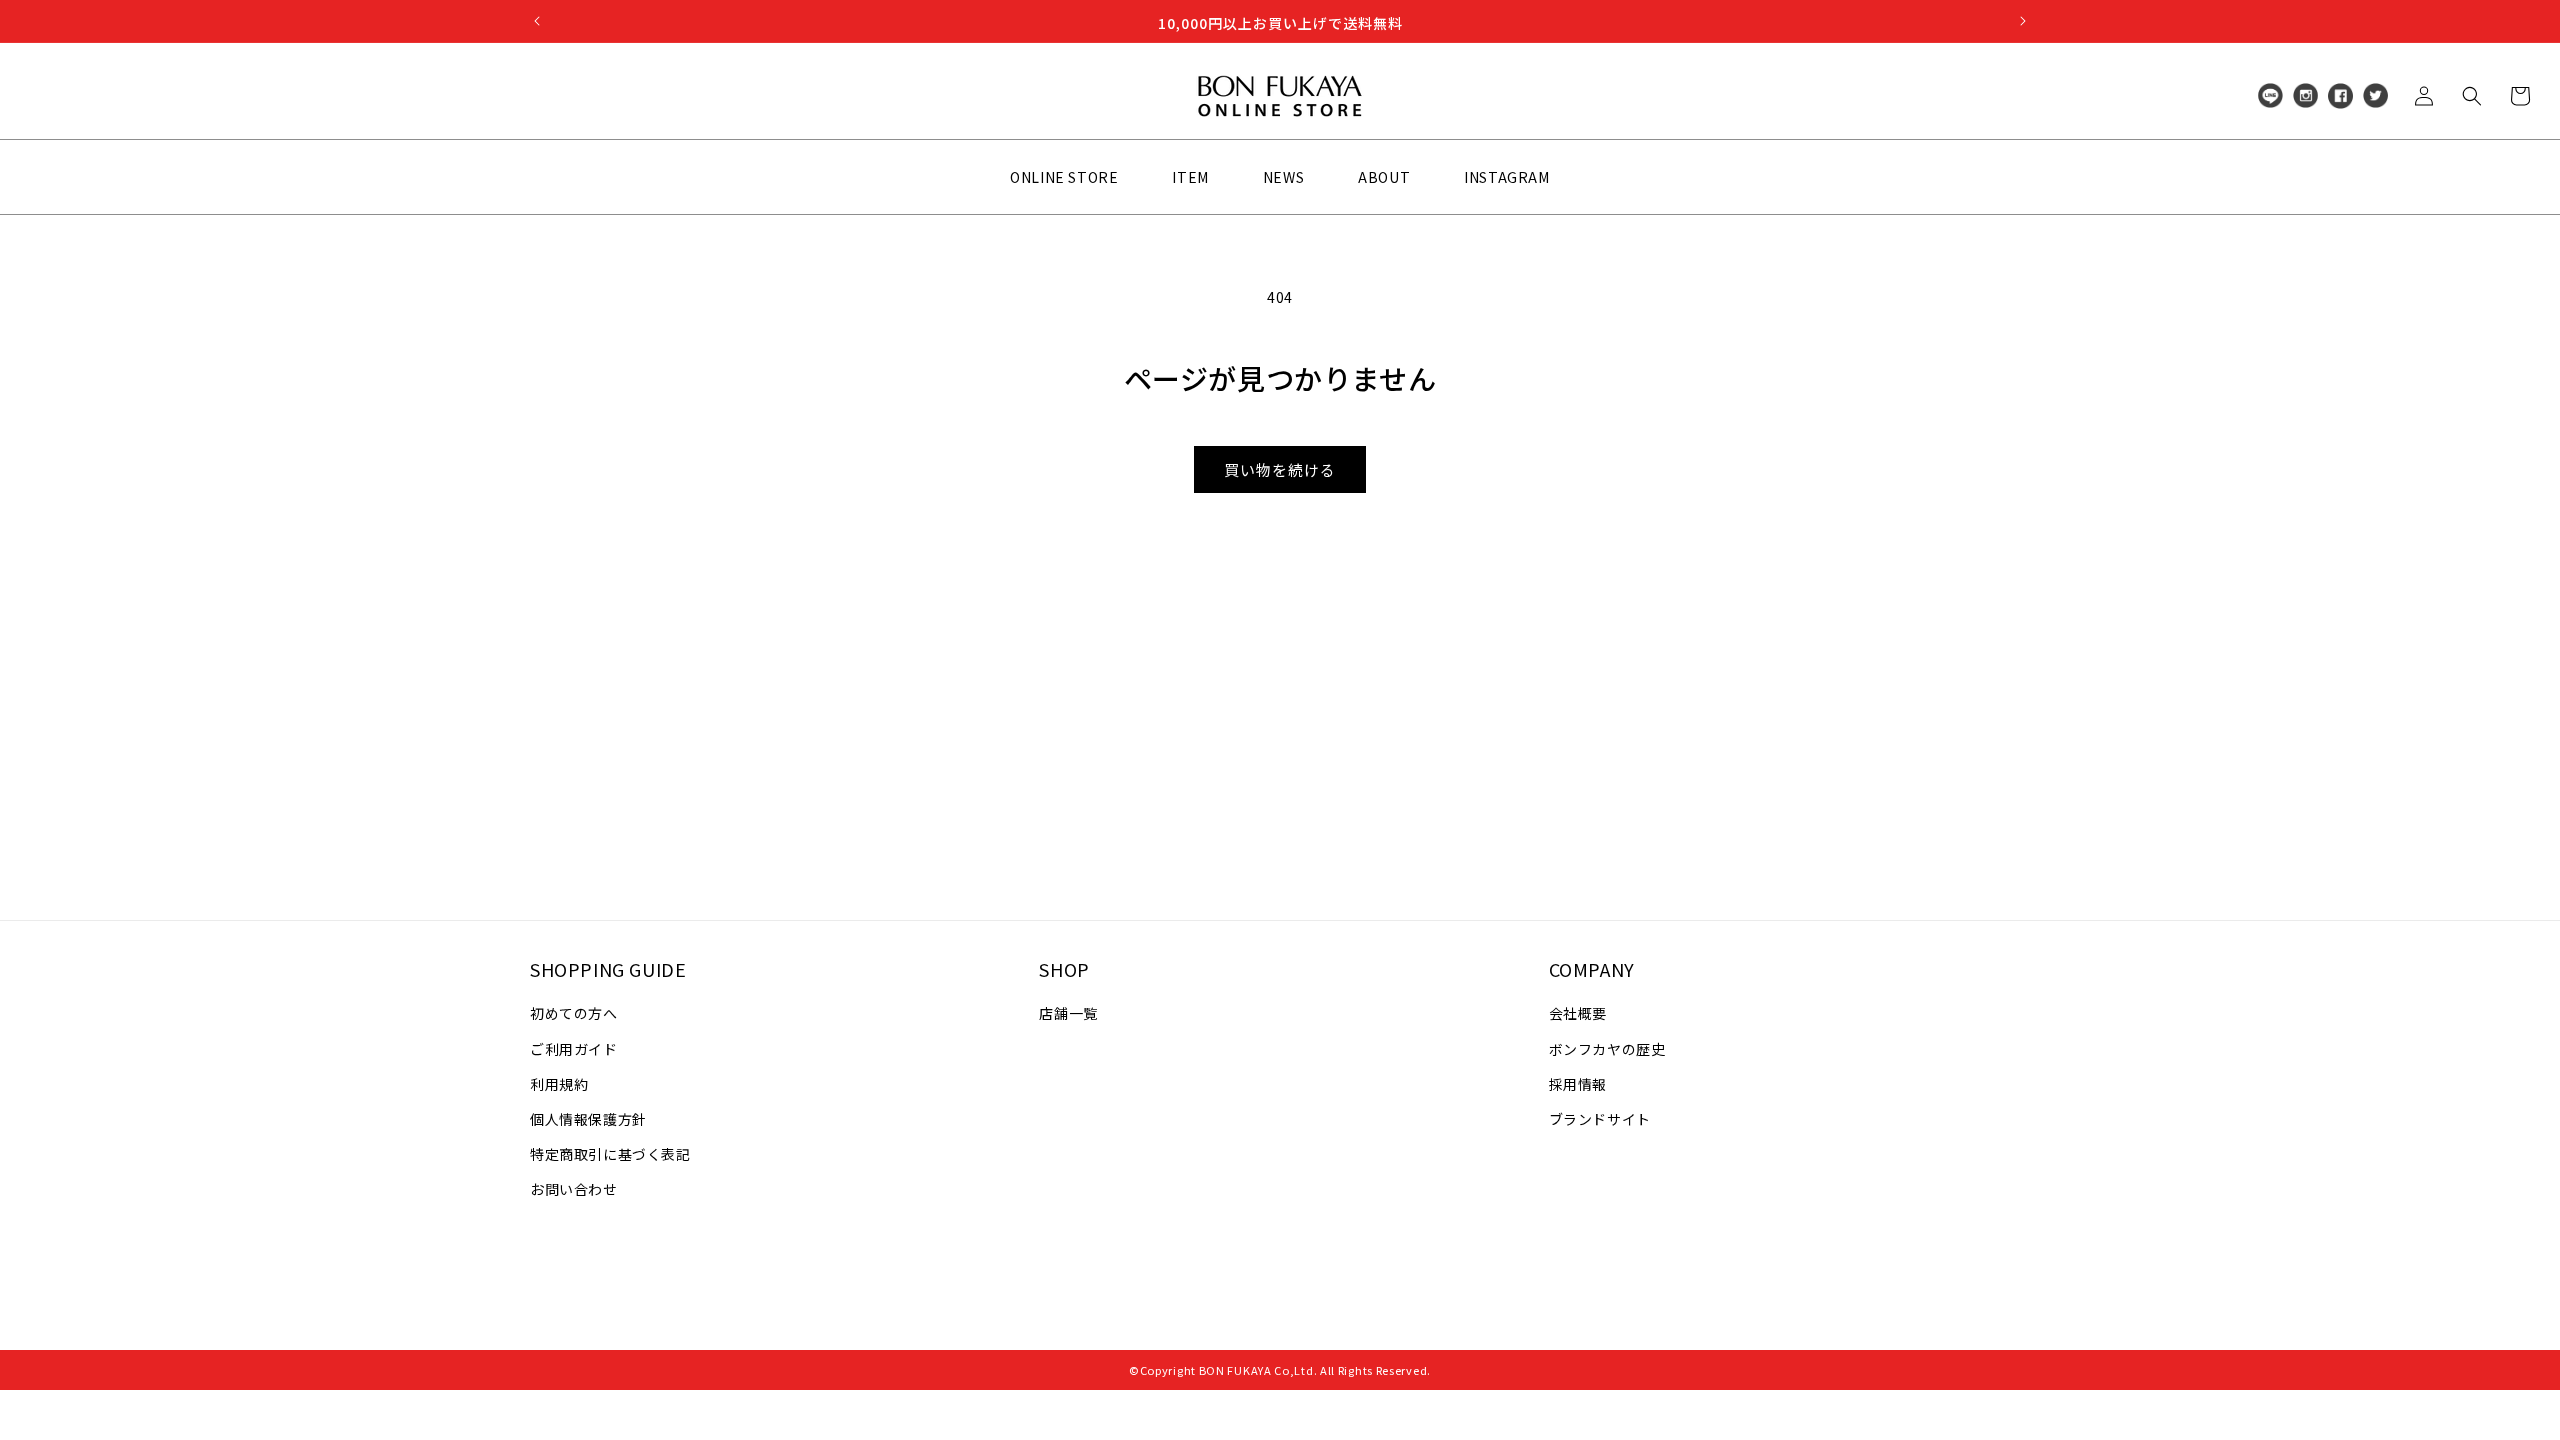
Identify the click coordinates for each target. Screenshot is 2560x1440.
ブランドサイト (1600, 1119)
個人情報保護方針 (588, 1119)
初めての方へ (574, 1013)
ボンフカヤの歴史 (1607, 1049)
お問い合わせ (574, 1189)
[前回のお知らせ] (537, 21)
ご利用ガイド (574, 1049)
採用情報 (1578, 1084)
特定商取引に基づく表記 (610, 1154)
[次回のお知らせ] (2023, 21)
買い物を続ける (1280, 469)
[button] (2472, 96)
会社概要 (1578, 1013)
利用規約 (559, 1084)
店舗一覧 (1068, 1013)
